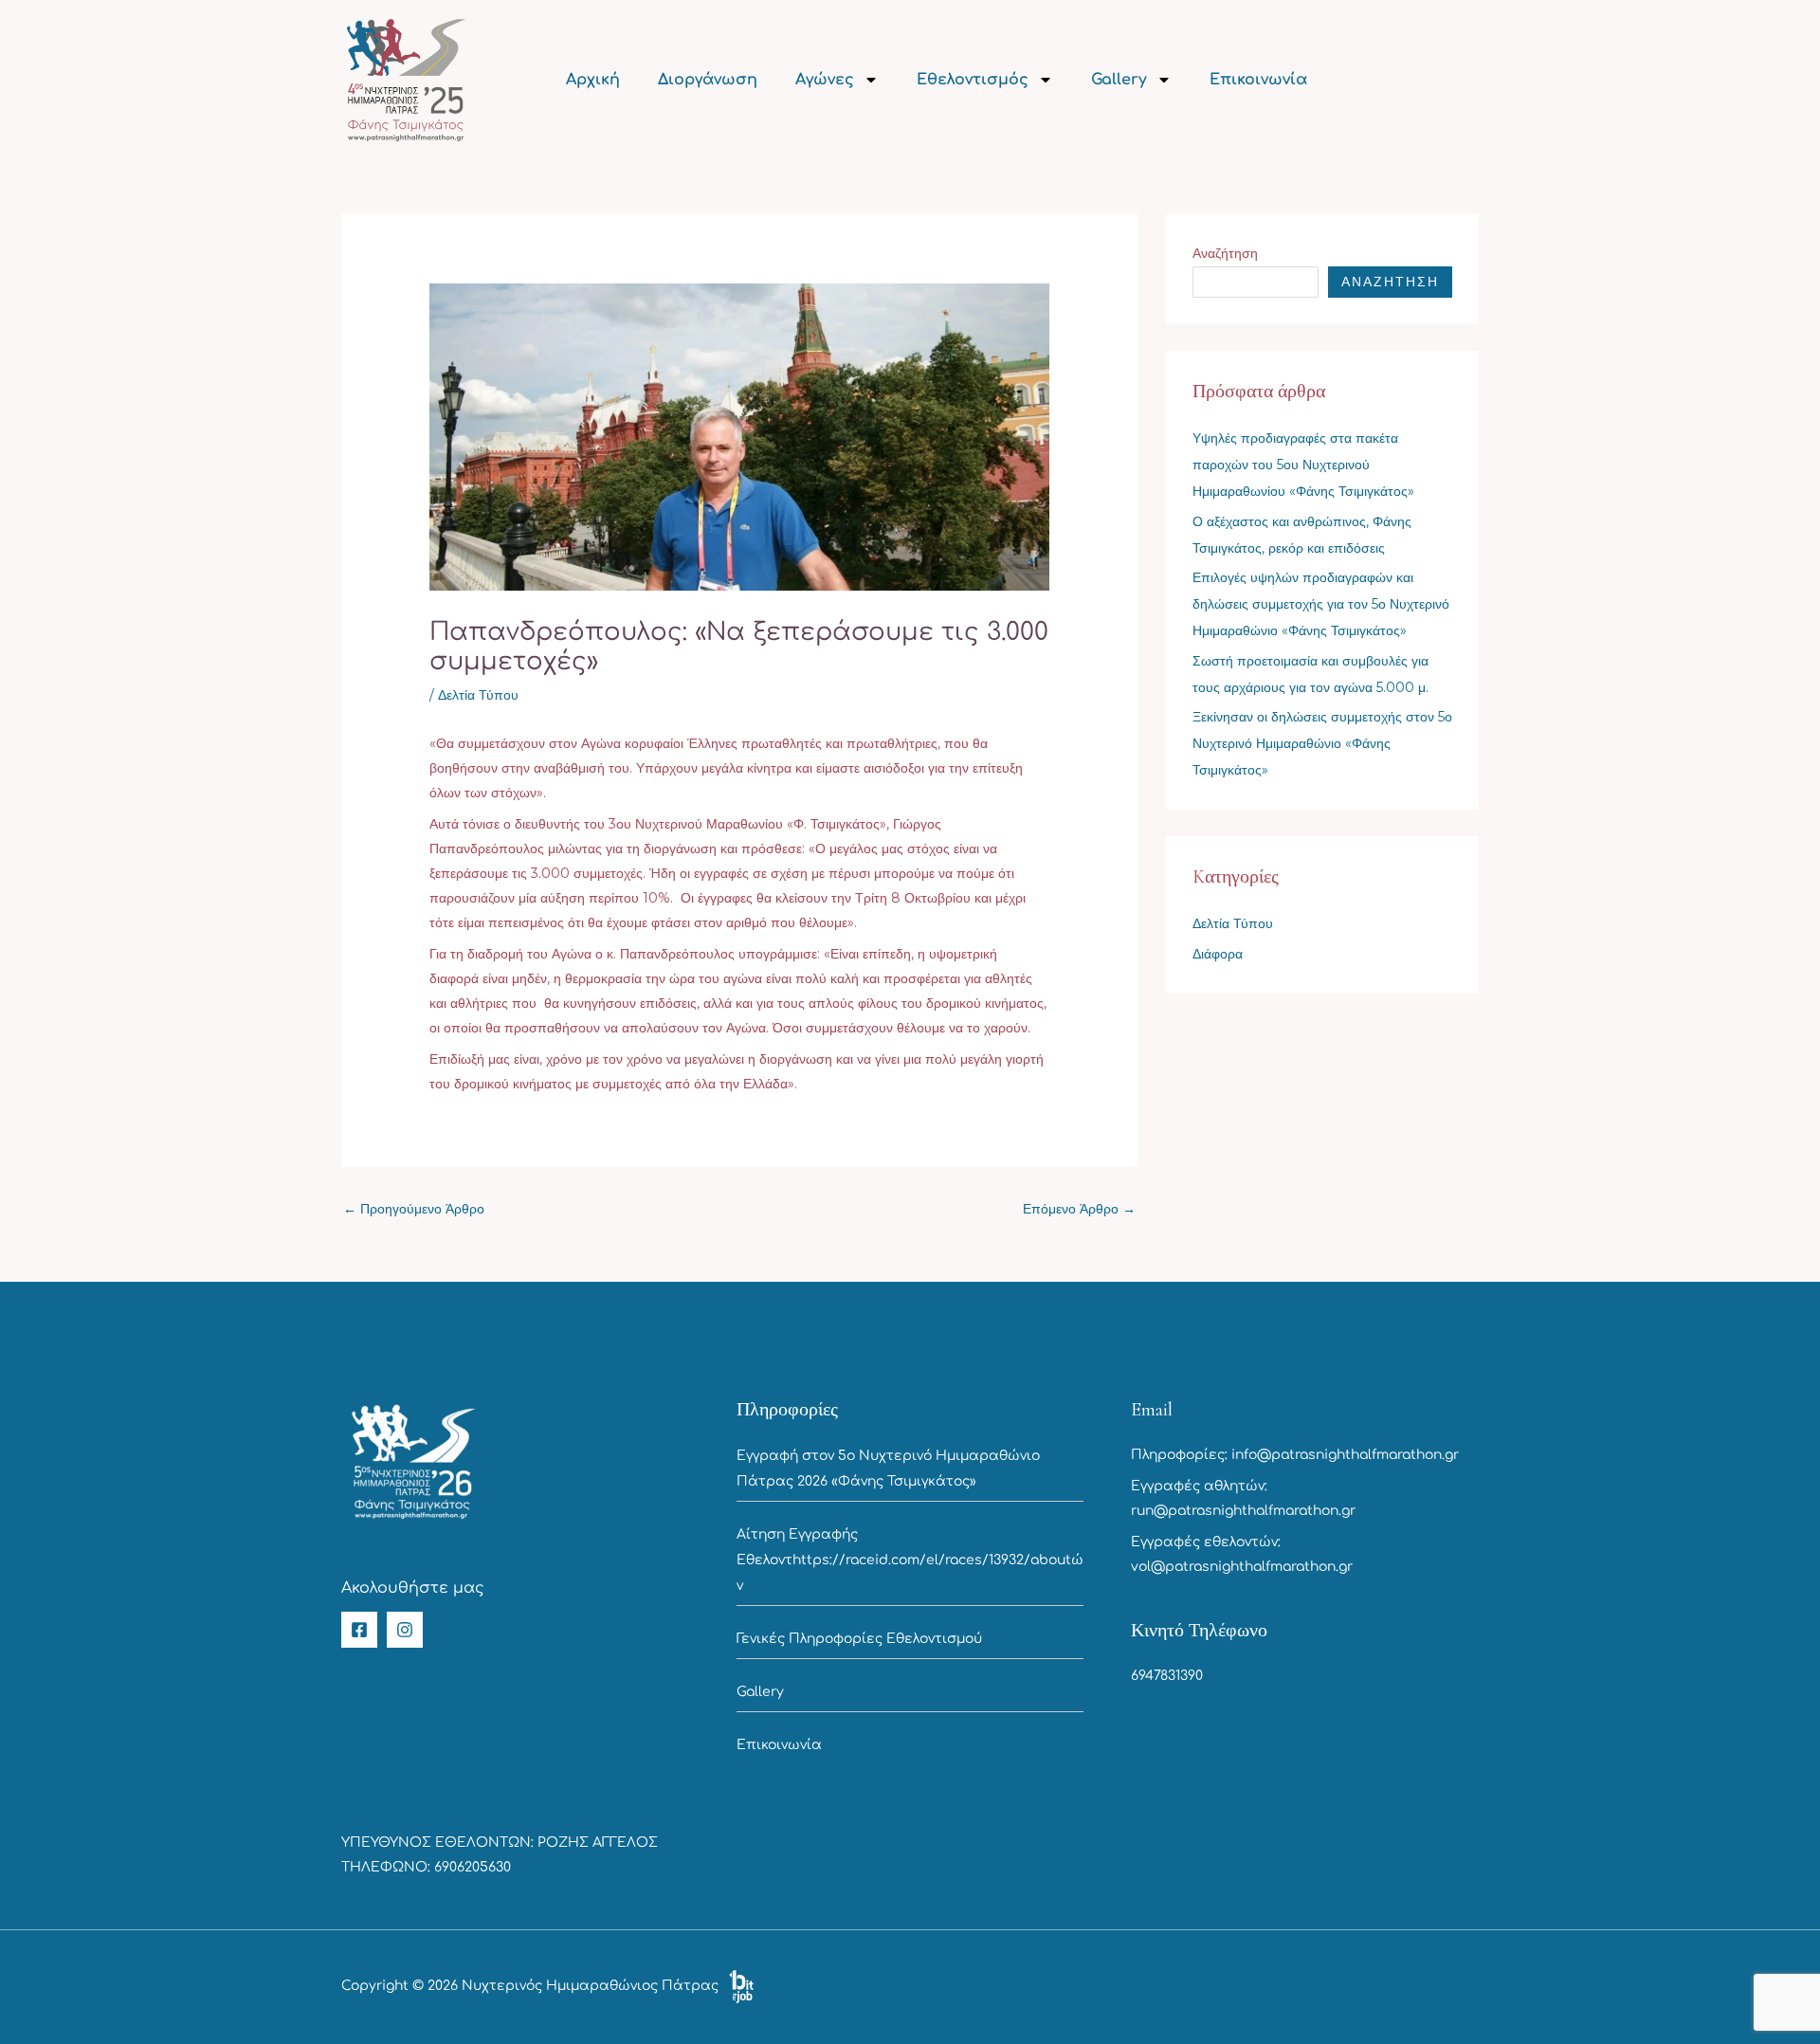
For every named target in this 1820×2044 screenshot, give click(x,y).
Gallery (1119, 80)
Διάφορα (1218, 954)
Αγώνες (825, 80)
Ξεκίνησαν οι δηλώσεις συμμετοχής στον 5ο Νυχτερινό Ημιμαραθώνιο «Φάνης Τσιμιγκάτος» (1322, 743)
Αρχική (593, 80)
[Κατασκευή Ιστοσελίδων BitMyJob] (741, 1986)
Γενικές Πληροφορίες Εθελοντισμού (859, 1639)
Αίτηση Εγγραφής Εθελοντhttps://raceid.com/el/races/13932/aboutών (910, 1560)
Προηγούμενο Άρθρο (414, 1209)
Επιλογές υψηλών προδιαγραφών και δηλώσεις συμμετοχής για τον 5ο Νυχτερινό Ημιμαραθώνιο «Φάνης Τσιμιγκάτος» (1321, 604)
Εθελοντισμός (973, 80)
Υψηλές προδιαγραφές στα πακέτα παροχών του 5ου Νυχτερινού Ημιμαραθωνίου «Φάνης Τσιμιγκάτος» (1303, 465)
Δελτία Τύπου (478, 695)
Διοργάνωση (708, 80)
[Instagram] (405, 1630)
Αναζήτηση (1225, 253)
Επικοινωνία (1258, 80)
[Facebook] (359, 1630)
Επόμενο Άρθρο (1079, 1209)
